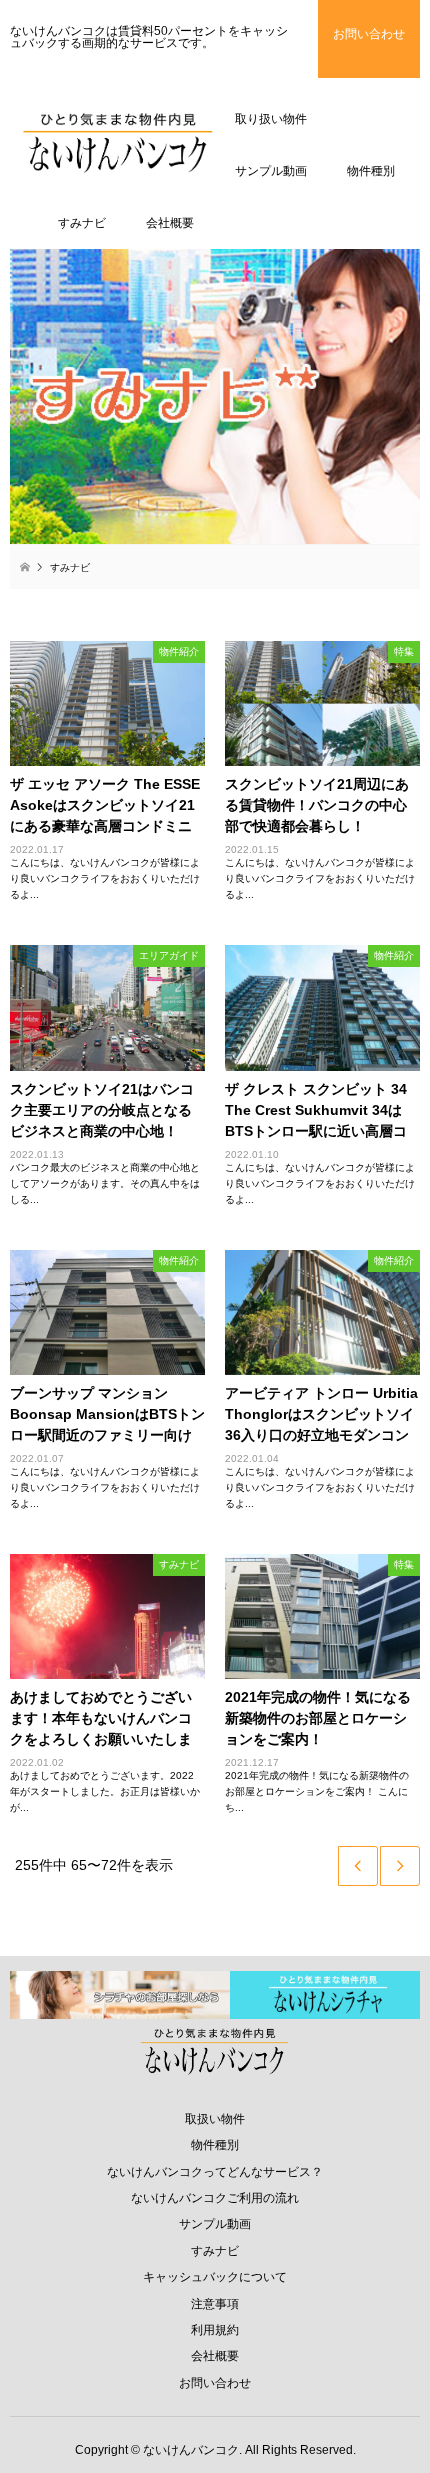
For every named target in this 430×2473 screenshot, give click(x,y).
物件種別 (215, 2145)
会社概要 (215, 2356)
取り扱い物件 (271, 119)
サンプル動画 (215, 2224)
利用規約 (215, 2330)
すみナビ (215, 2251)
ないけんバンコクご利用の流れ (215, 2198)
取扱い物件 (215, 2119)
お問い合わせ (215, 2383)
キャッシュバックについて (215, 2277)
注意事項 (215, 2304)
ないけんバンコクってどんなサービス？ (215, 2172)
